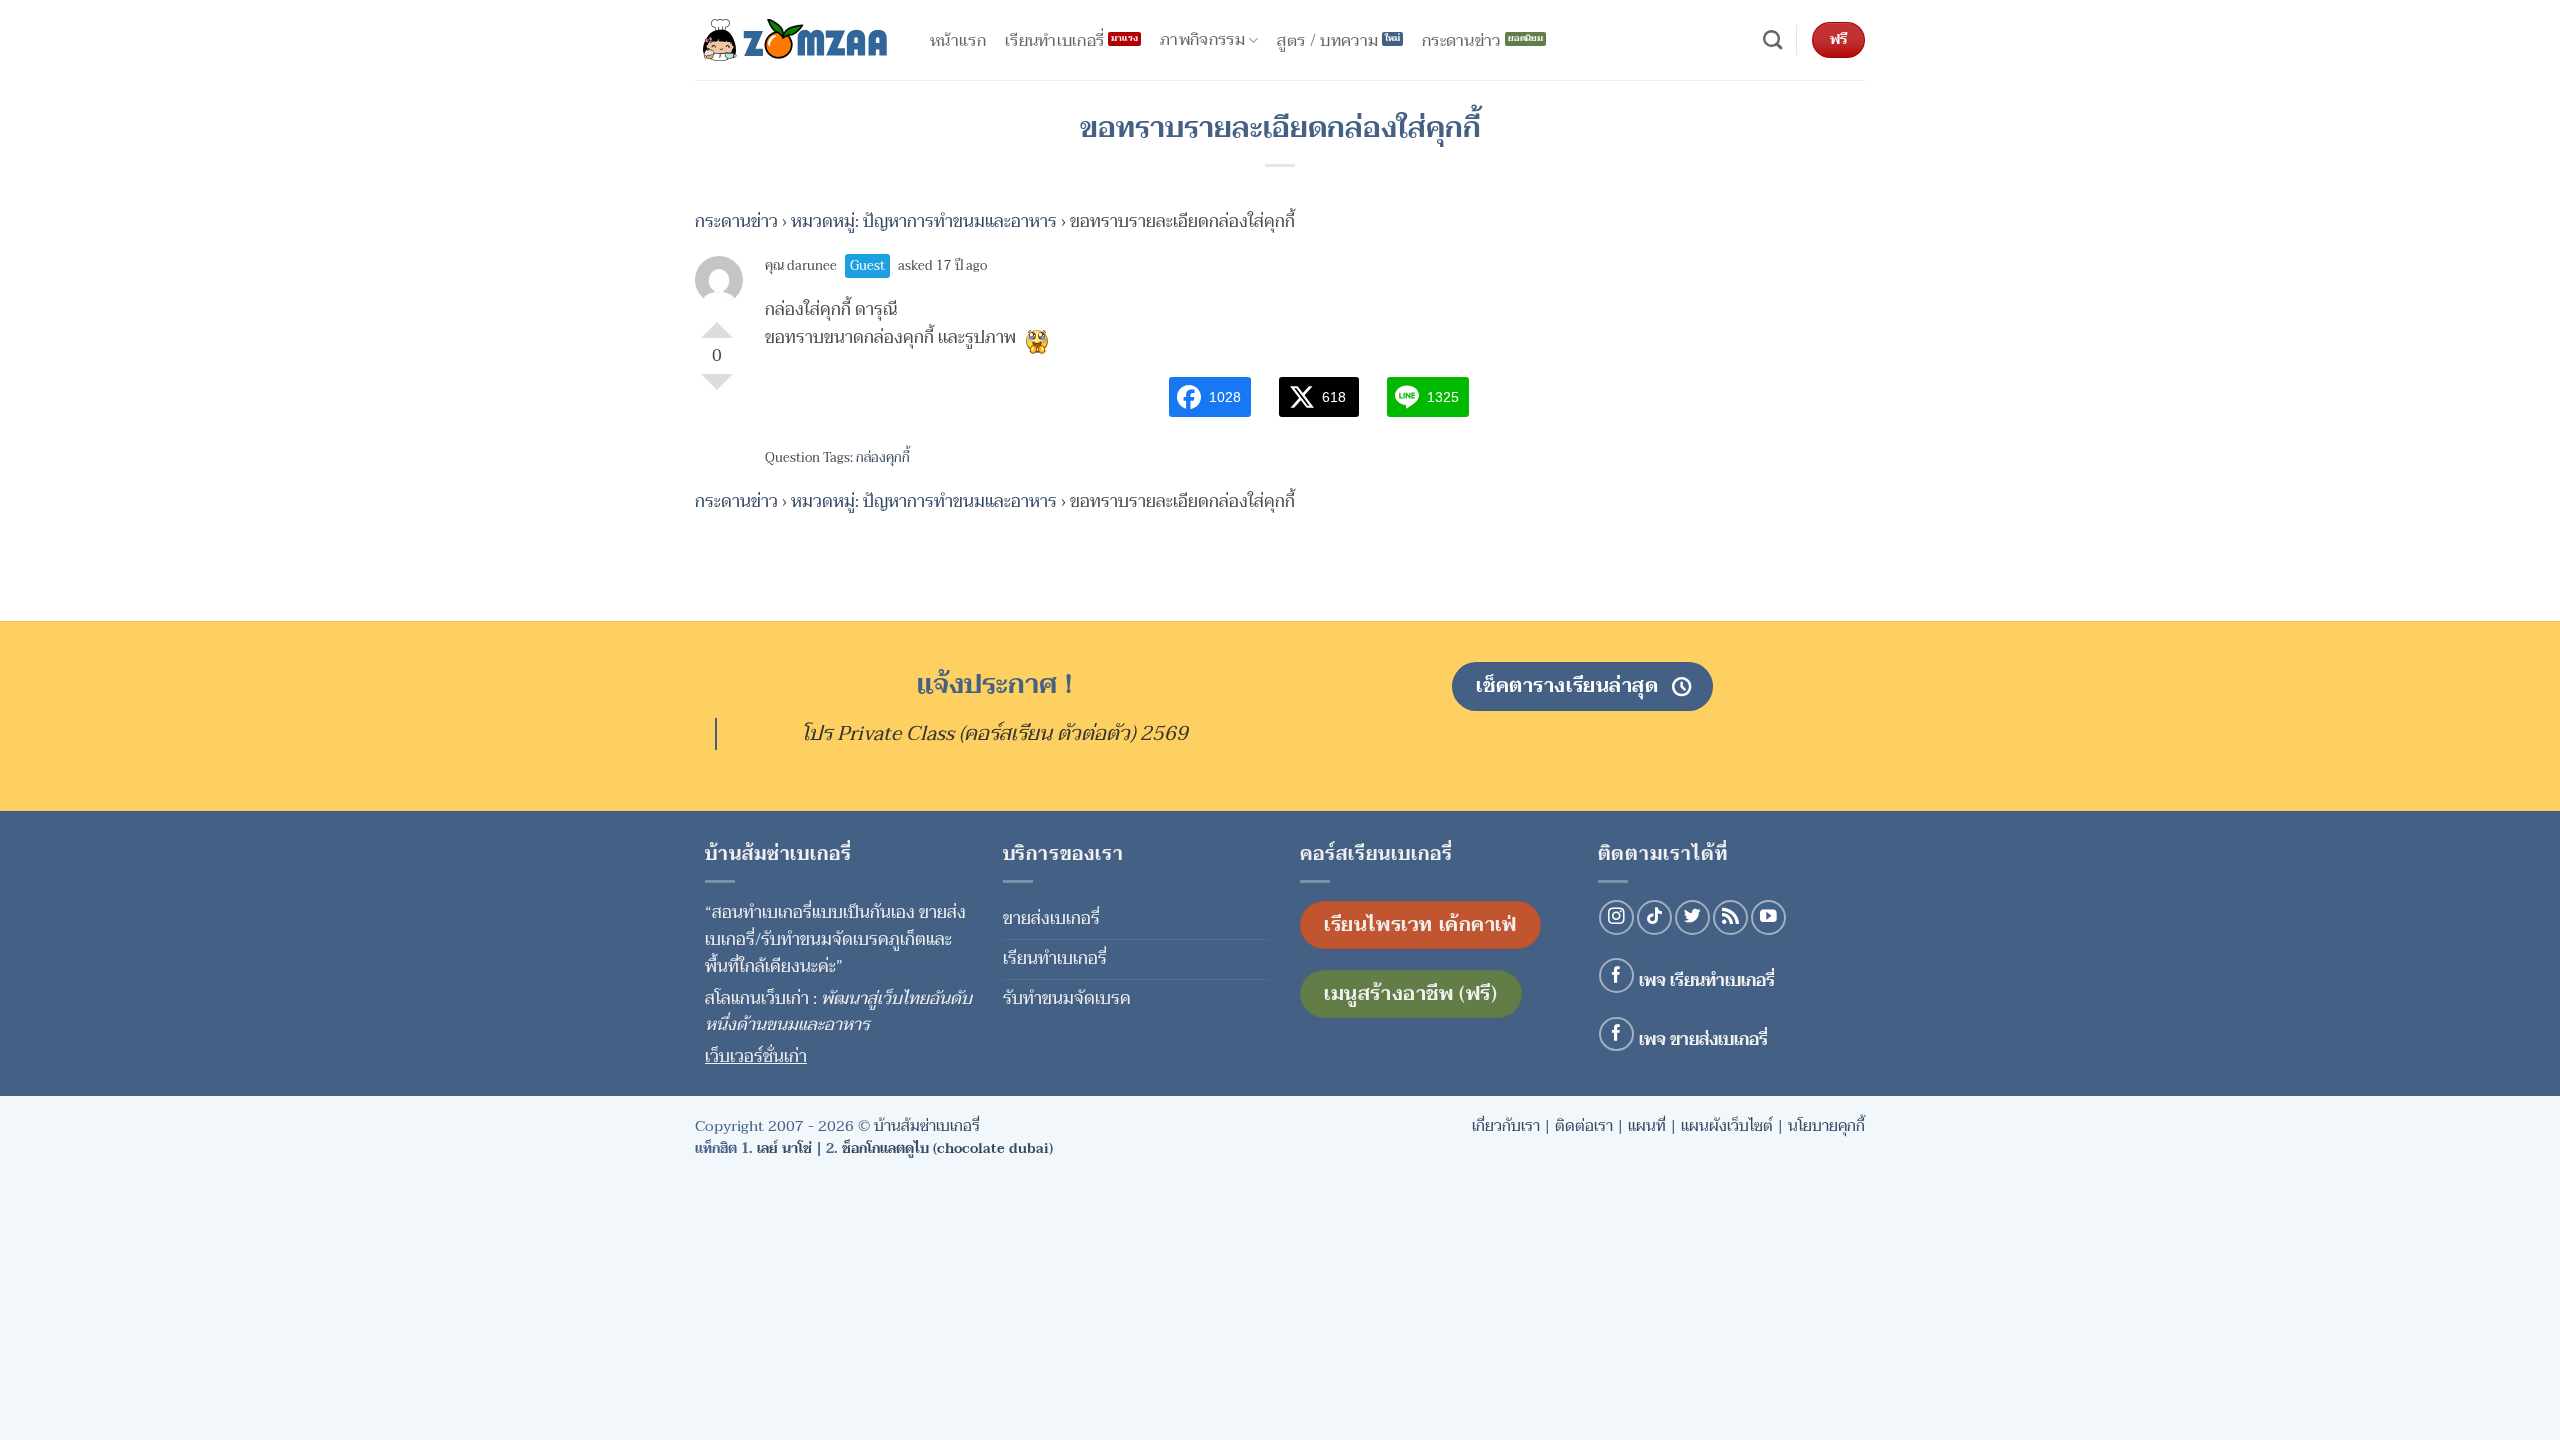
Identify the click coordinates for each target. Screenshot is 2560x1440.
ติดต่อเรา (1584, 1126)
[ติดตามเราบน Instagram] (1616, 917)
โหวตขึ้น (717, 322)
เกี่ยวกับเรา (1506, 1126)
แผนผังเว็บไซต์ (1727, 1126)
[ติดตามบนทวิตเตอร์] (1692, 917)
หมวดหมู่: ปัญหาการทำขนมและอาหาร (924, 221)
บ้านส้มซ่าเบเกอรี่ (927, 1126)
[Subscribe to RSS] (1730, 917)
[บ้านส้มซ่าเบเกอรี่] (795, 40)
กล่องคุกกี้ (883, 458)
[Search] (1772, 40)
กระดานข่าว (736, 221)
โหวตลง (717, 390)
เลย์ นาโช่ (784, 1148)
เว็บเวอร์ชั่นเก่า (756, 1056)
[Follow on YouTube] (1768, 917)
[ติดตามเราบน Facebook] (1616, 975)
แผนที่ (1647, 1126)
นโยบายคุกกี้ (1826, 1126)
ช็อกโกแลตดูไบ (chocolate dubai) (947, 1148)
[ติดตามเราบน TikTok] (1654, 917)
